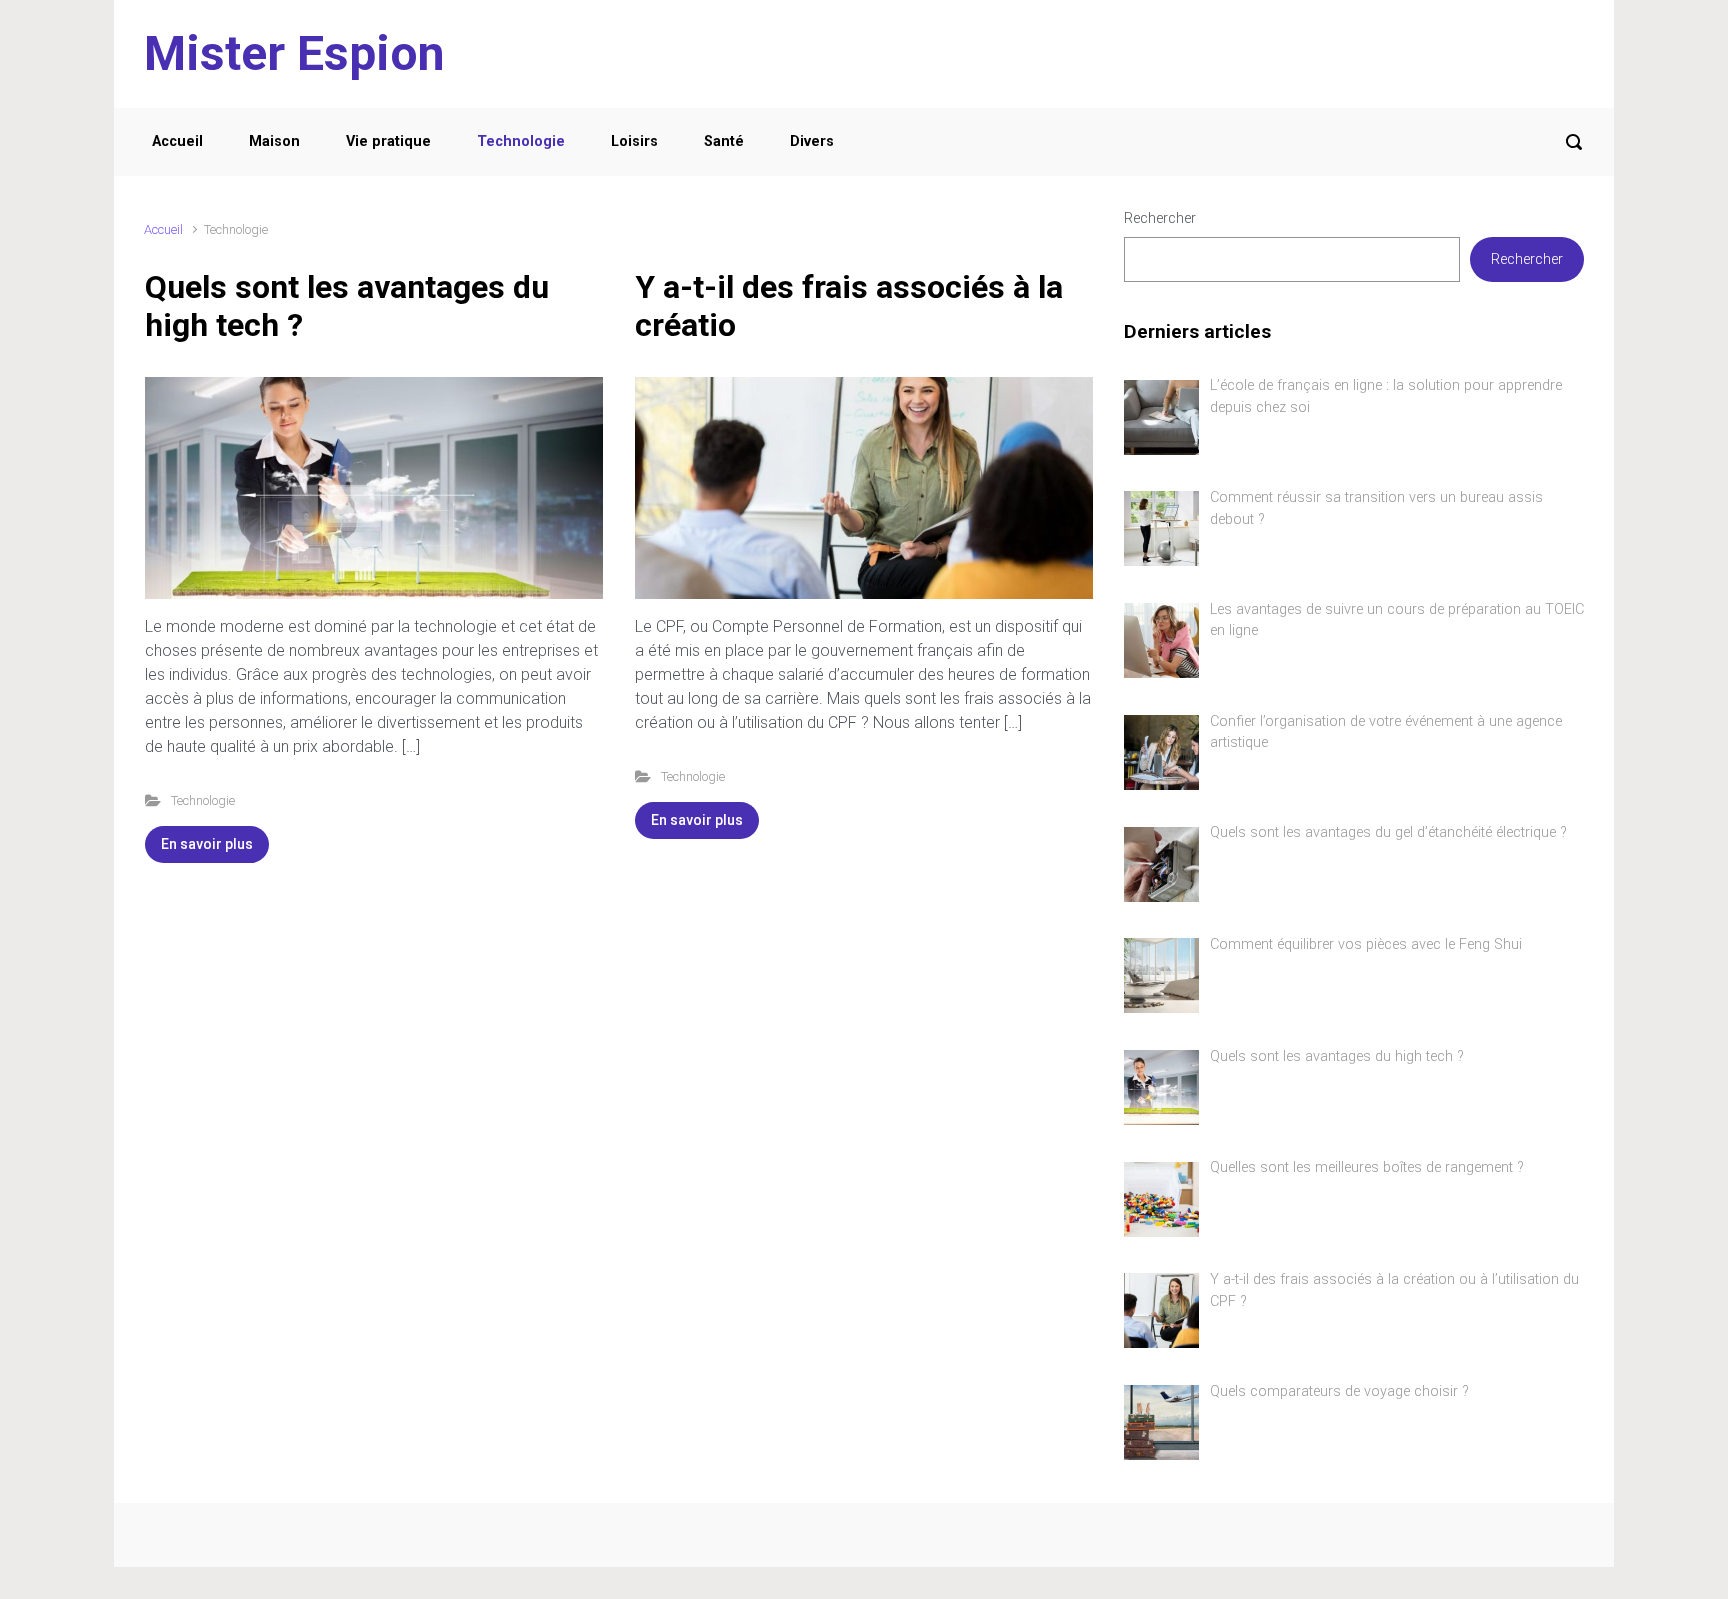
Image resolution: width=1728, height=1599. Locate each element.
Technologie (521, 141)
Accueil (177, 141)
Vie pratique (388, 141)
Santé (724, 141)
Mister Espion (294, 53)
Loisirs (634, 141)
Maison (274, 141)
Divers (812, 141)
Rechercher (1160, 218)
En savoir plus (207, 844)
